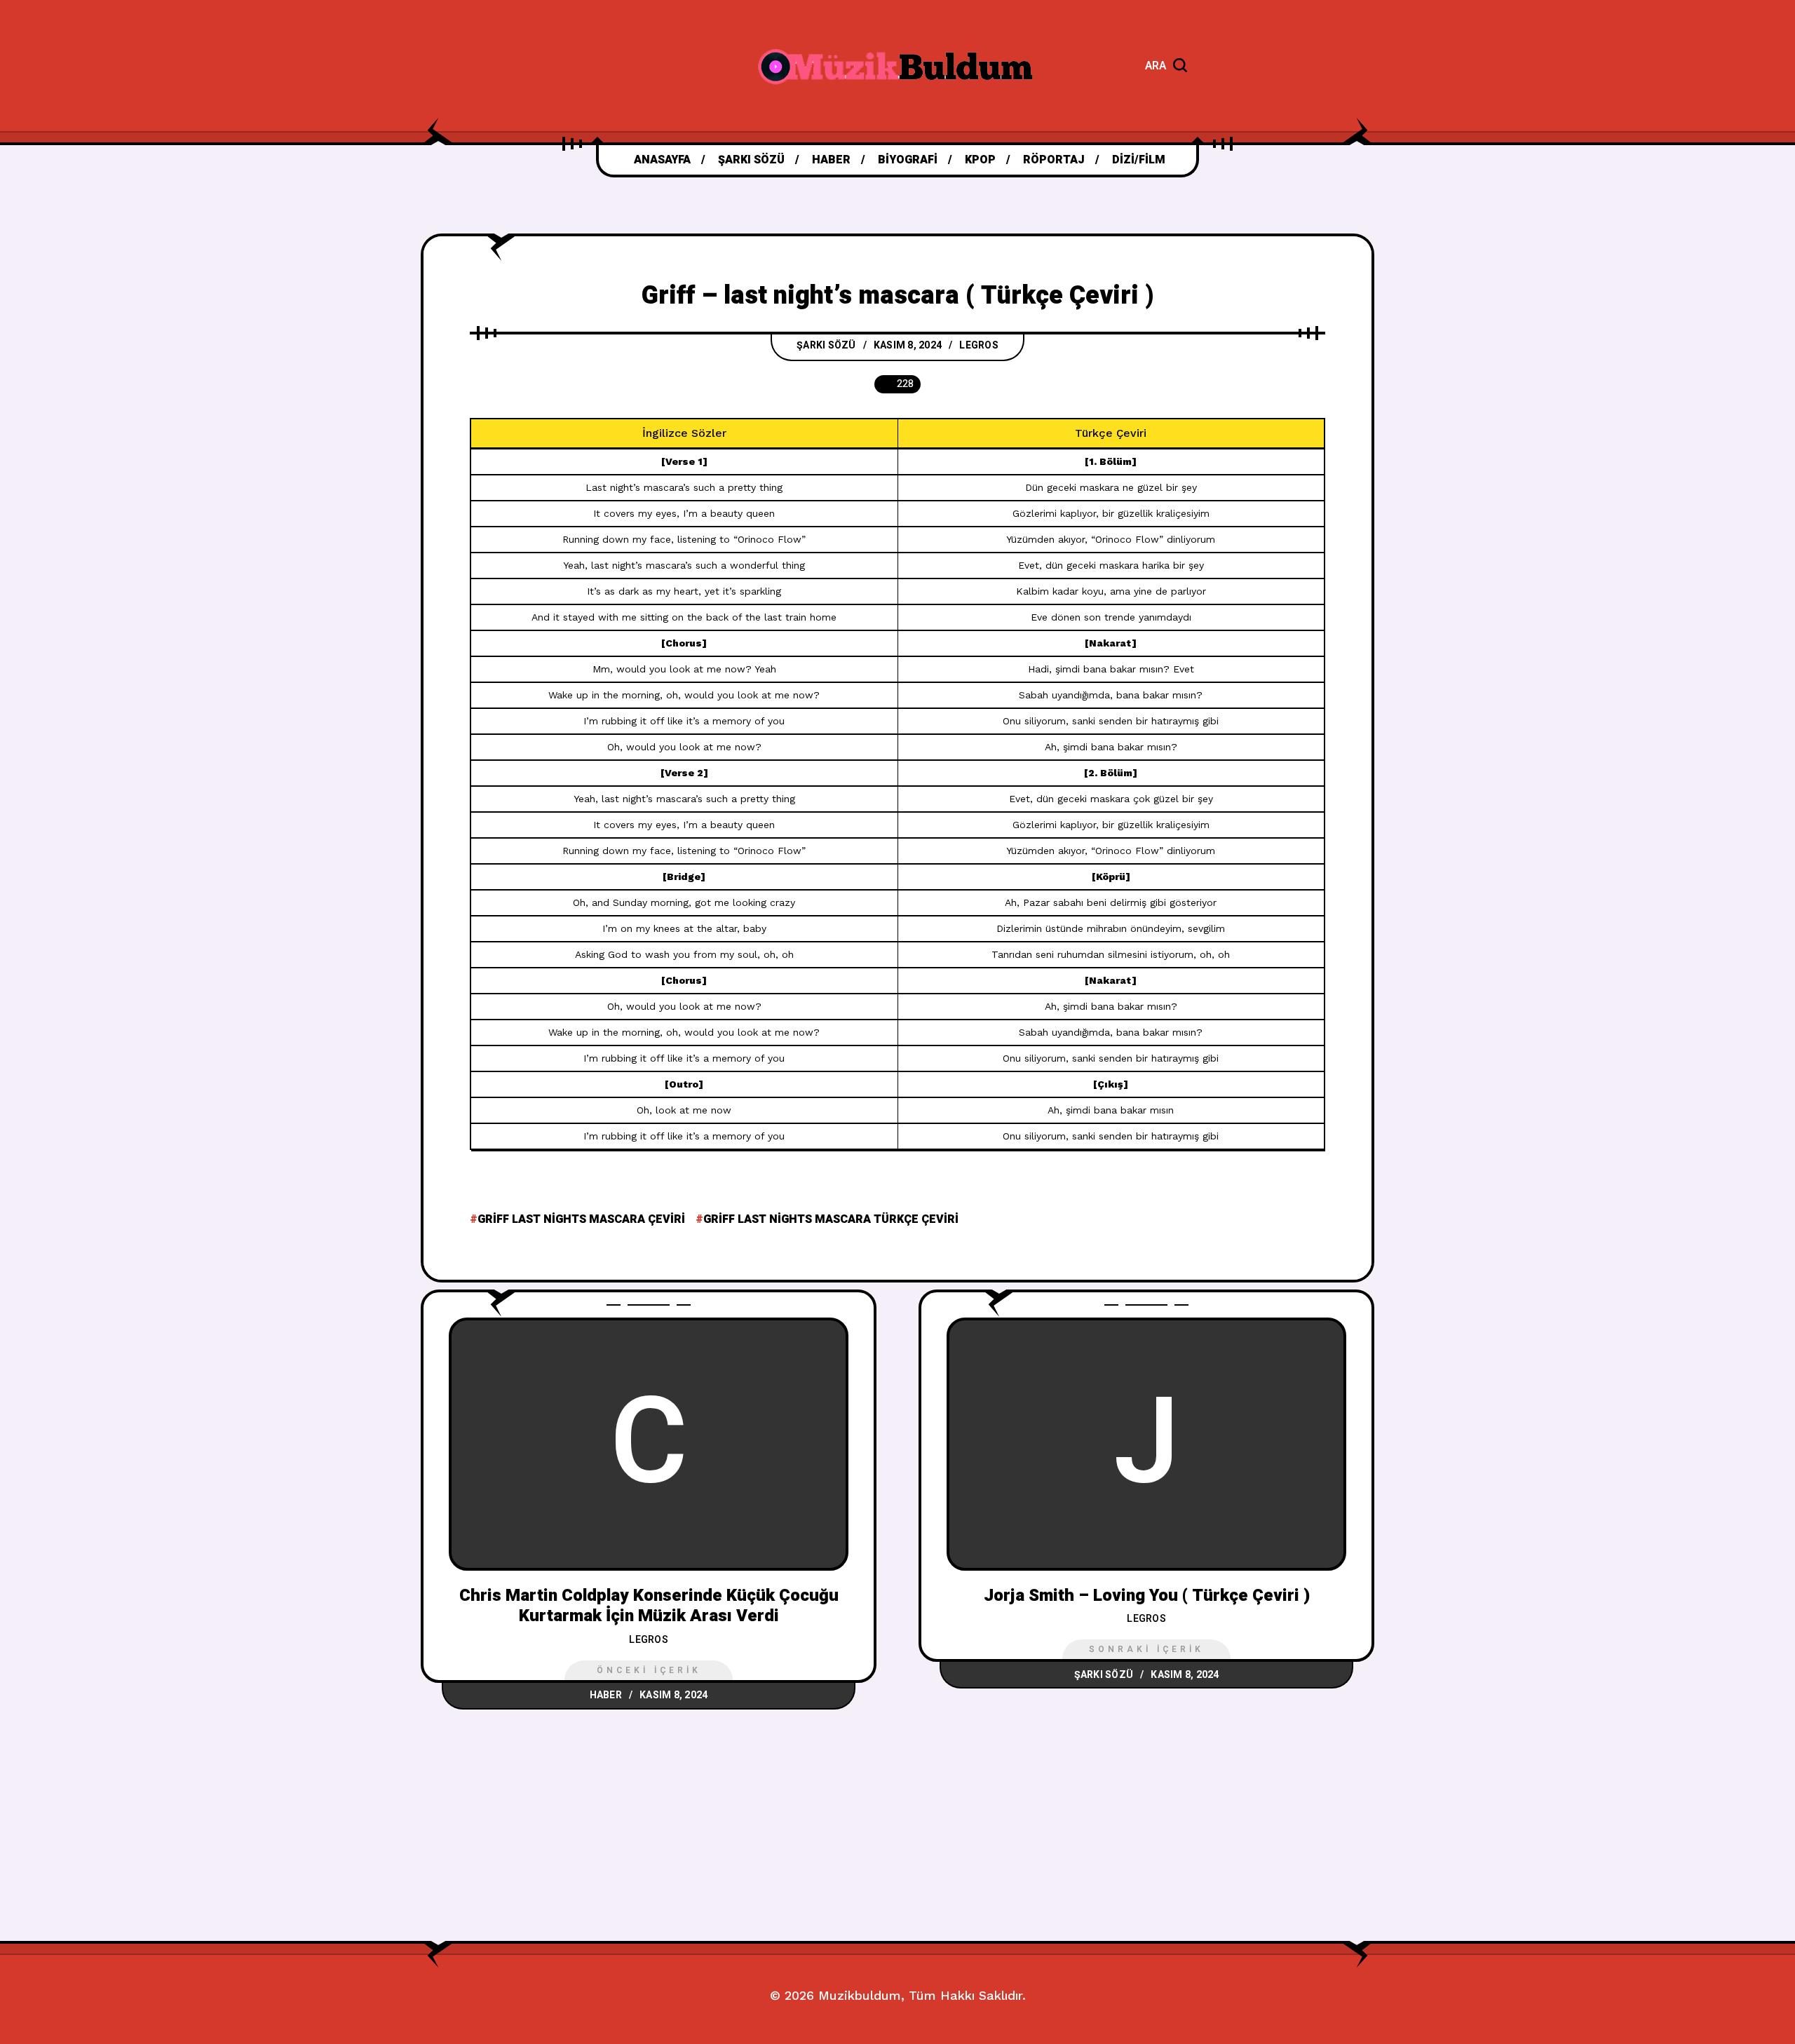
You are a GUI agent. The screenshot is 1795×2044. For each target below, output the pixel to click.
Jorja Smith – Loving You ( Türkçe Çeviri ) (1147, 1596)
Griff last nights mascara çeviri (581, 1219)
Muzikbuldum (860, 1995)
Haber (606, 1695)
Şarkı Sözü (826, 345)
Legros (979, 345)
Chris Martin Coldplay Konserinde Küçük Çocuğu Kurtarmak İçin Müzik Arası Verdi (649, 1606)
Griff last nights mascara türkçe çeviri (831, 1219)
